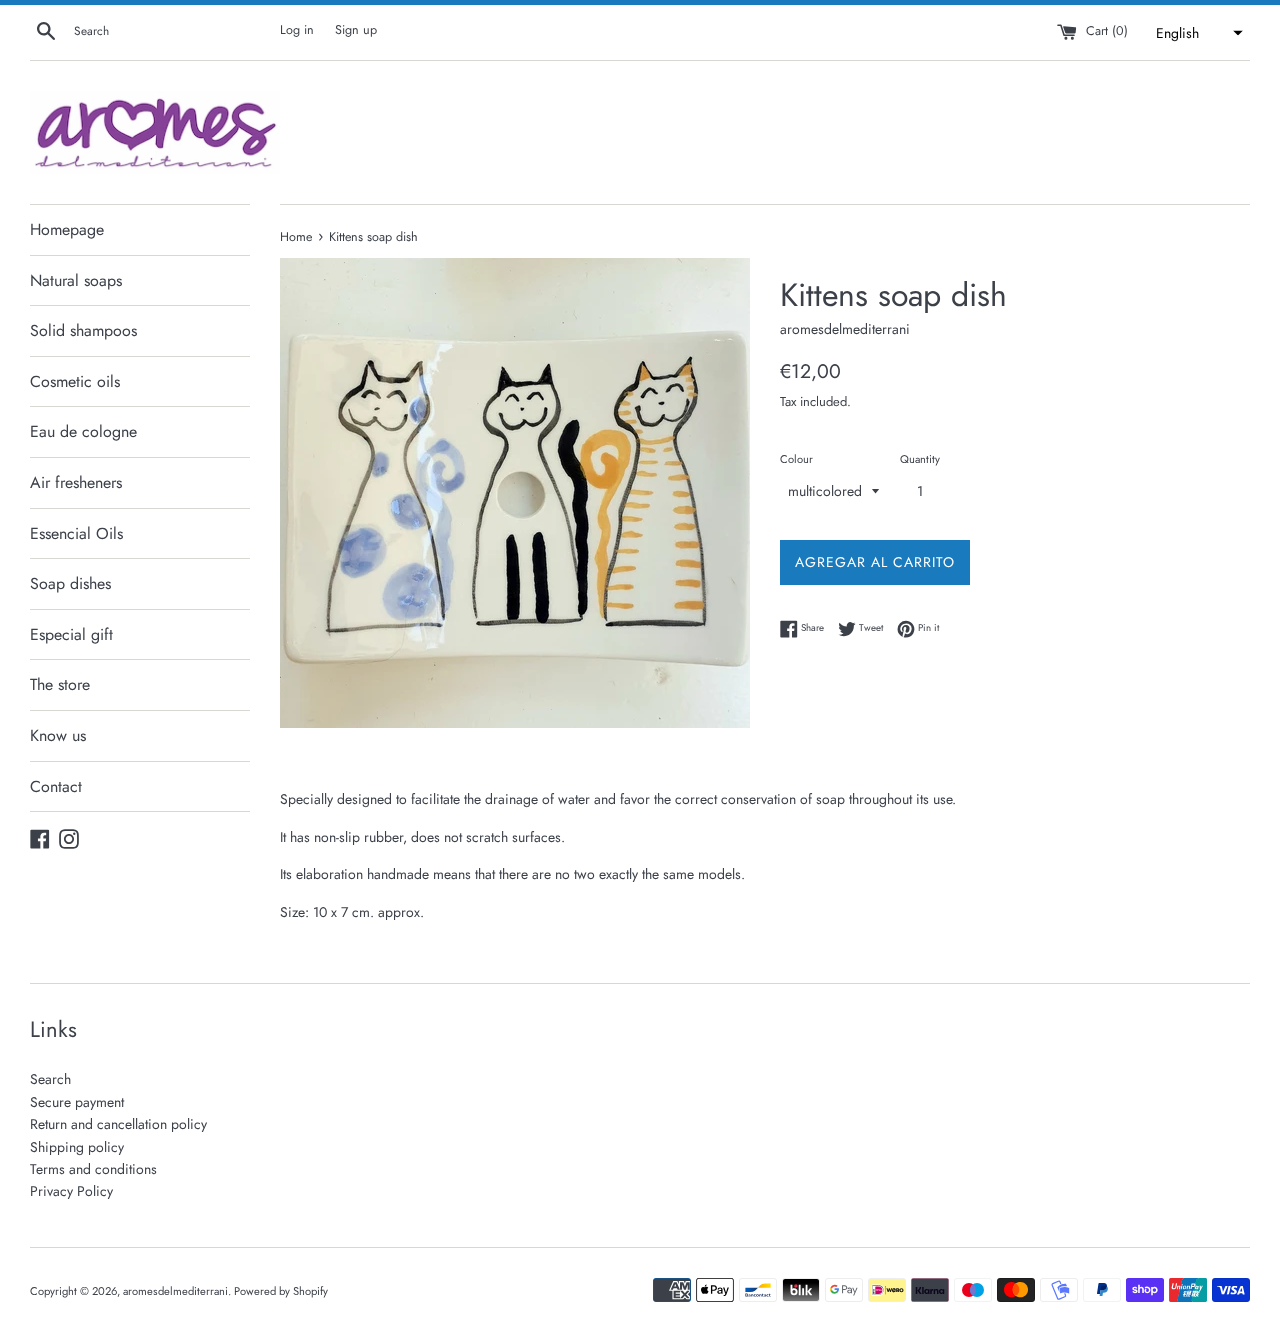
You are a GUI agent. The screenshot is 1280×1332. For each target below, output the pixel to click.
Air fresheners (76, 482)
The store (60, 684)
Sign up (356, 30)
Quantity (920, 459)
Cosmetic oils (75, 381)
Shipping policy (77, 1147)
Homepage (67, 229)
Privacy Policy (71, 1191)
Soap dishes (70, 583)
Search (50, 1079)
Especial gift (71, 634)
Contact (56, 786)
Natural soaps (76, 280)
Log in (297, 30)
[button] (1197, 33)
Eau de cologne (83, 431)
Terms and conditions (93, 1169)
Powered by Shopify (281, 1291)
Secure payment (77, 1102)
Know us (58, 735)
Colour (796, 459)
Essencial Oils (76, 533)
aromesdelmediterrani (175, 1291)
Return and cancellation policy (118, 1124)
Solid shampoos (83, 330)
